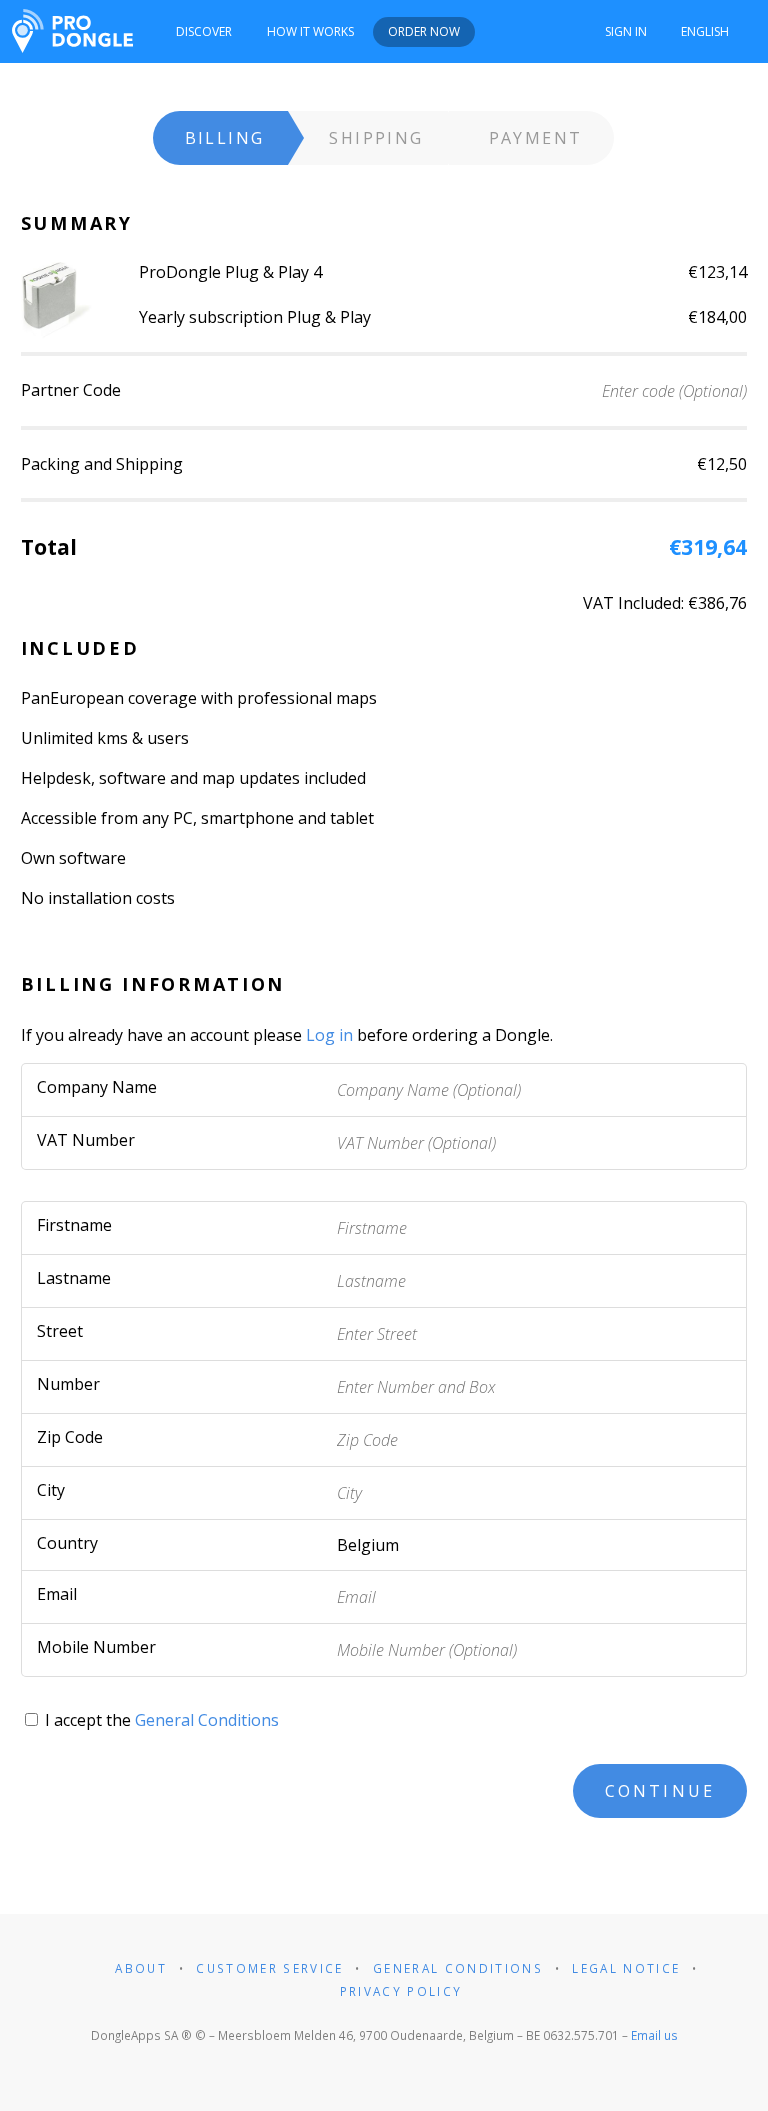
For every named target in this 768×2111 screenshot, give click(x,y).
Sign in (626, 31)
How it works (310, 31)
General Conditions (207, 1720)
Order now (424, 31)
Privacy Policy (401, 1991)
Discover (204, 31)
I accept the (160, 1720)
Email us (654, 2035)
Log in (329, 1035)
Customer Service (269, 1968)
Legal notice (626, 1968)
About (141, 1968)
